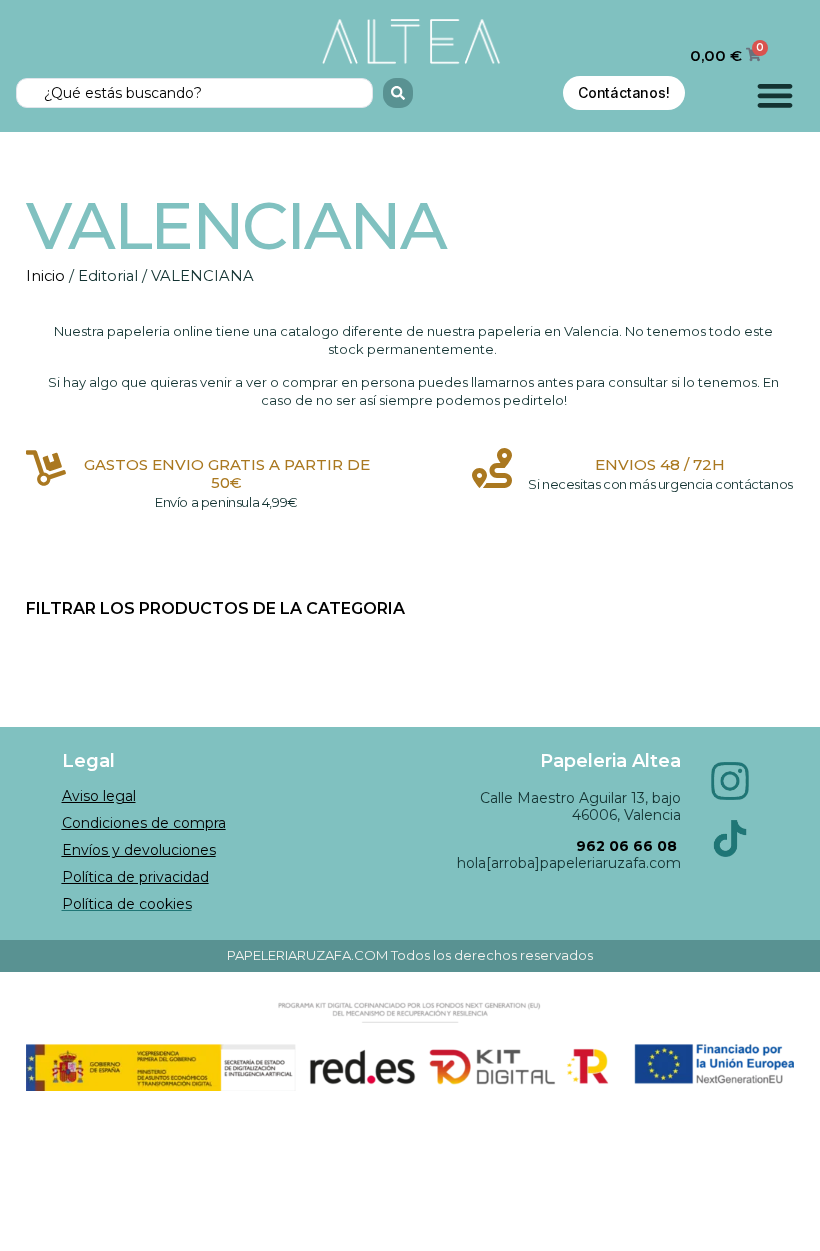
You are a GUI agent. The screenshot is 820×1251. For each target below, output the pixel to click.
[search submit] (398, 93)
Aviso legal (99, 796)
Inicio (45, 276)
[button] (775, 95)
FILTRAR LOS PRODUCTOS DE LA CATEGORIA (215, 608)
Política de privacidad (135, 877)
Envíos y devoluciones (139, 850)
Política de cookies (127, 904)
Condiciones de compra (144, 823)
